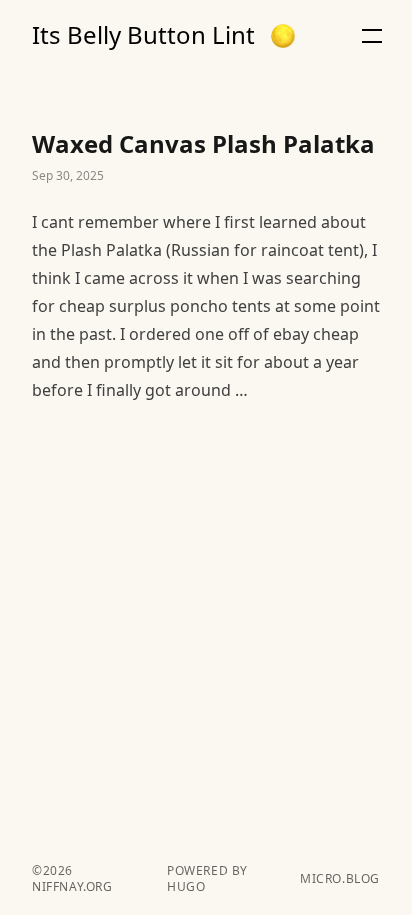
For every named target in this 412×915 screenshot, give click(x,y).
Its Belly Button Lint (143, 35)
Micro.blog (340, 879)
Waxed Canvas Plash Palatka (206, 266)
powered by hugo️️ (207, 879)
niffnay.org (72, 886)
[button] (283, 36)
